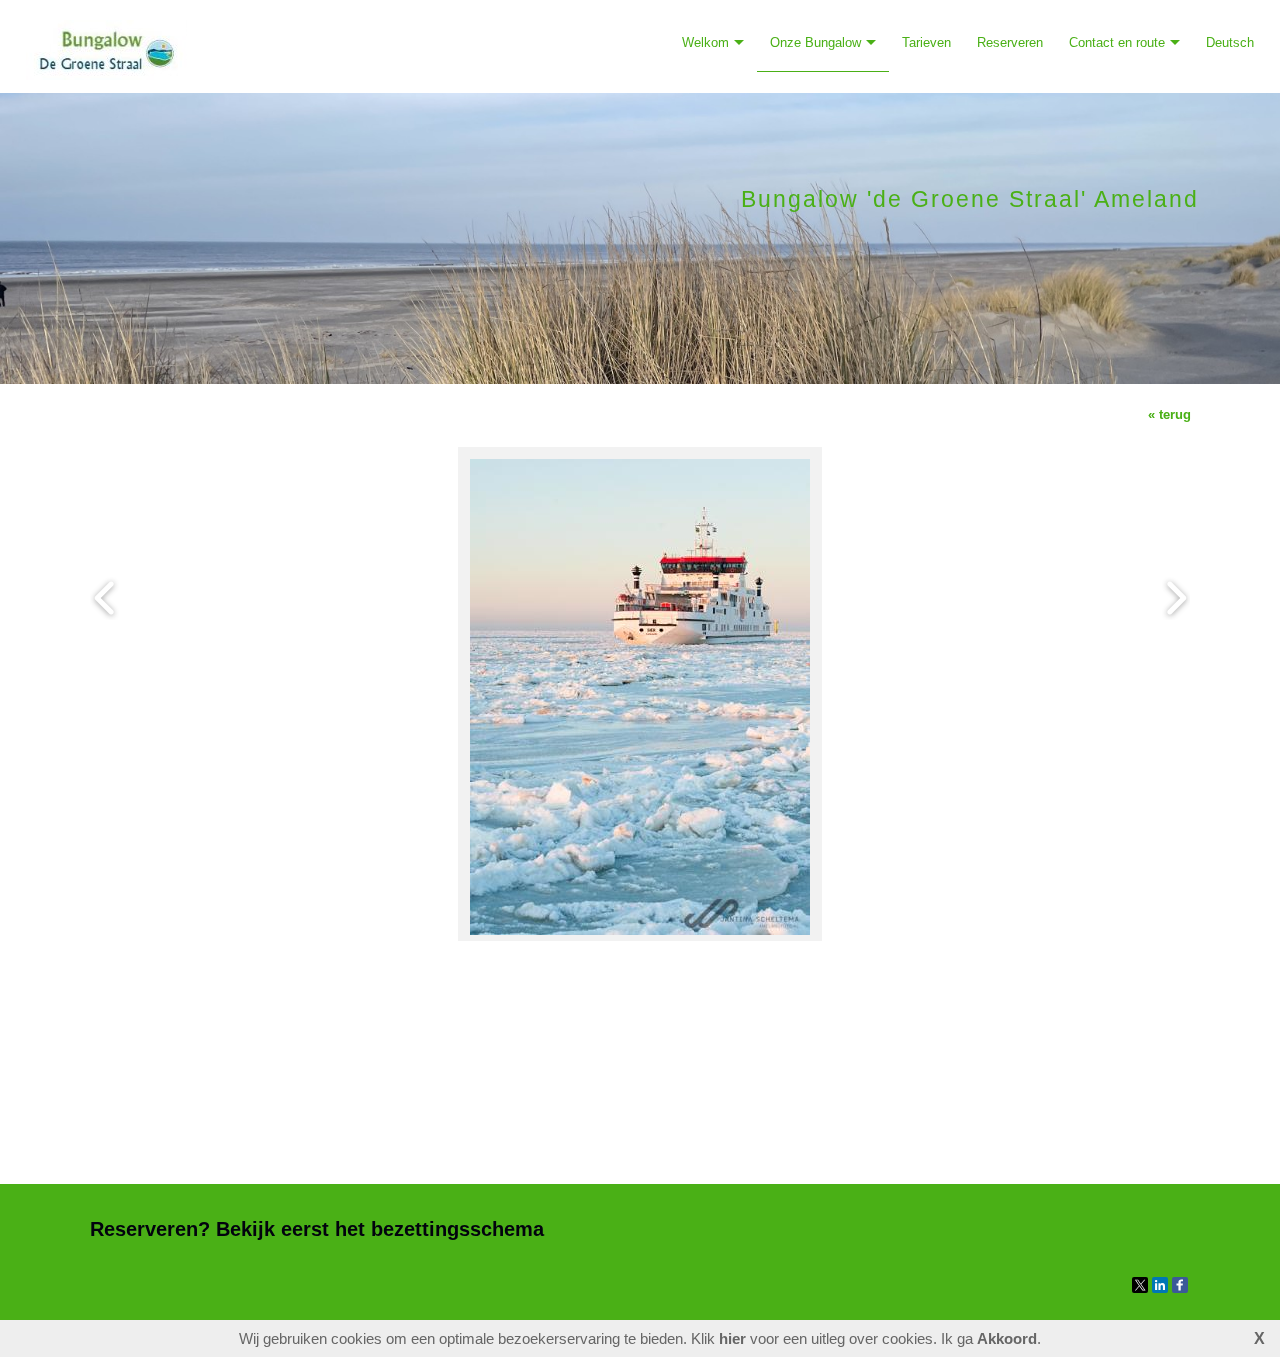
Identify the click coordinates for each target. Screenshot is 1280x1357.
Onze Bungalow (815, 42)
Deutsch (1230, 42)
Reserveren (1010, 42)
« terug (1169, 414)
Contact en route (1117, 42)
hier (732, 1338)
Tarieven (926, 42)
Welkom (705, 42)
